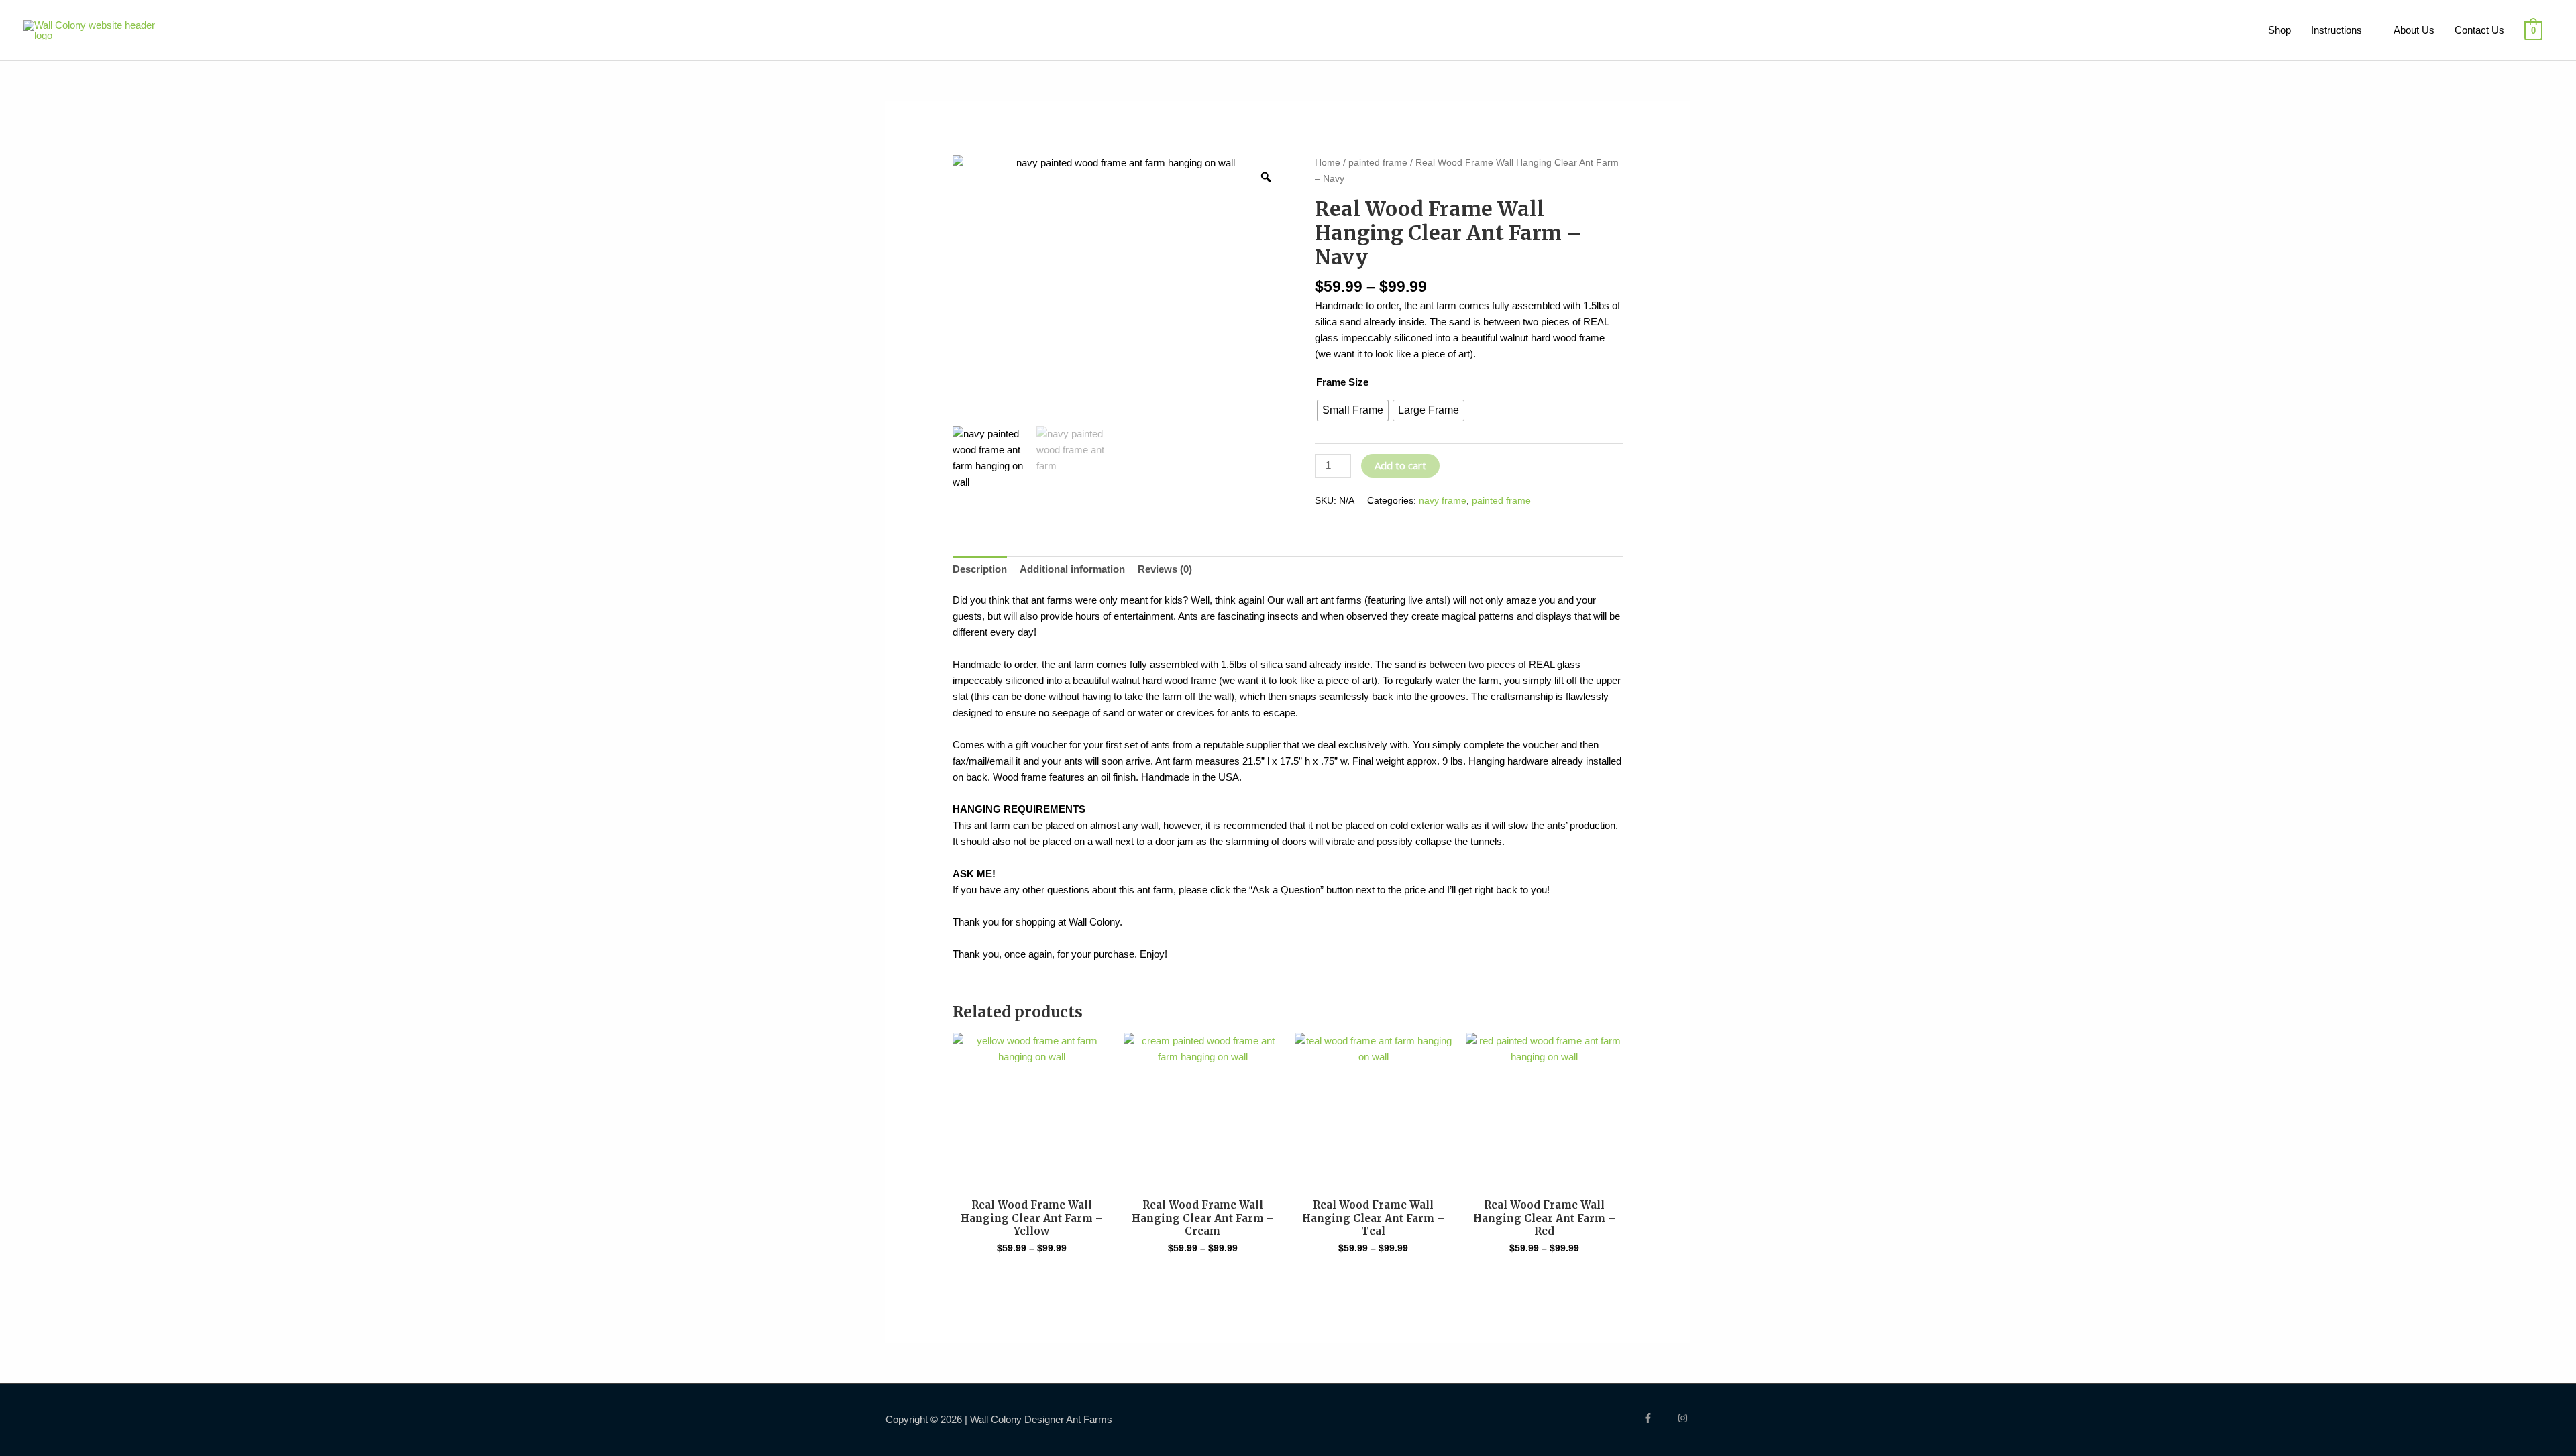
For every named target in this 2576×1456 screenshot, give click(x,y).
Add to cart (1400, 465)
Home (1328, 163)
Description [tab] (980, 569)
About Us (2414, 30)
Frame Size (1342, 382)
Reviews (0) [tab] (1165, 569)
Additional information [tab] (1072, 569)
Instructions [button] (2337, 30)
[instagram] (1684, 1418)
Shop (2279, 30)
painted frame (1378, 163)
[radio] (1353, 410)
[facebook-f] (1659, 1418)
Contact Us (2479, 30)
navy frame (1443, 501)
